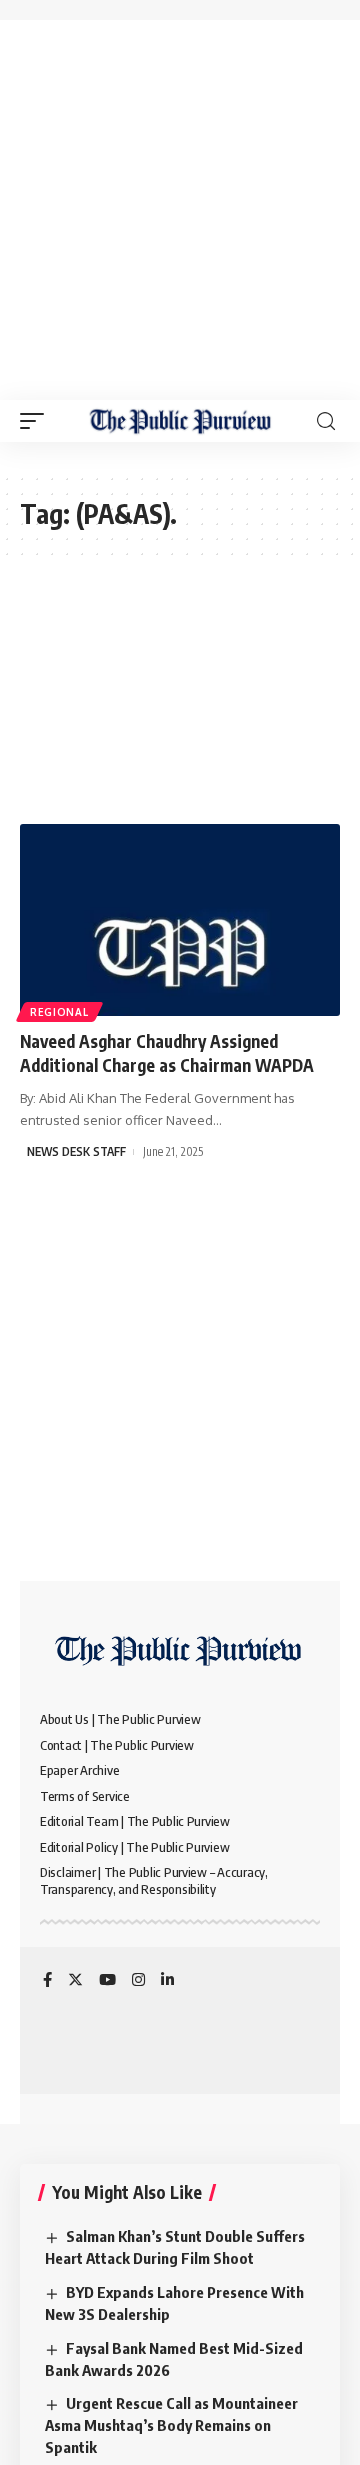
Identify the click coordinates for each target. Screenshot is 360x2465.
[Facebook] (47, 1981)
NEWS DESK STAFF (76, 1151)
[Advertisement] (180, 210)
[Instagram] (138, 1981)
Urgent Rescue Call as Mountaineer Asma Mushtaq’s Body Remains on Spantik (171, 2425)
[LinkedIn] (167, 1981)
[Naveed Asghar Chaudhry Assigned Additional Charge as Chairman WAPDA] (180, 920)
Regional (59, 1012)
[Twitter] (75, 1981)
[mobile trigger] (37, 421)
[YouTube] (107, 1981)
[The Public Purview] (180, 421)
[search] (326, 421)
